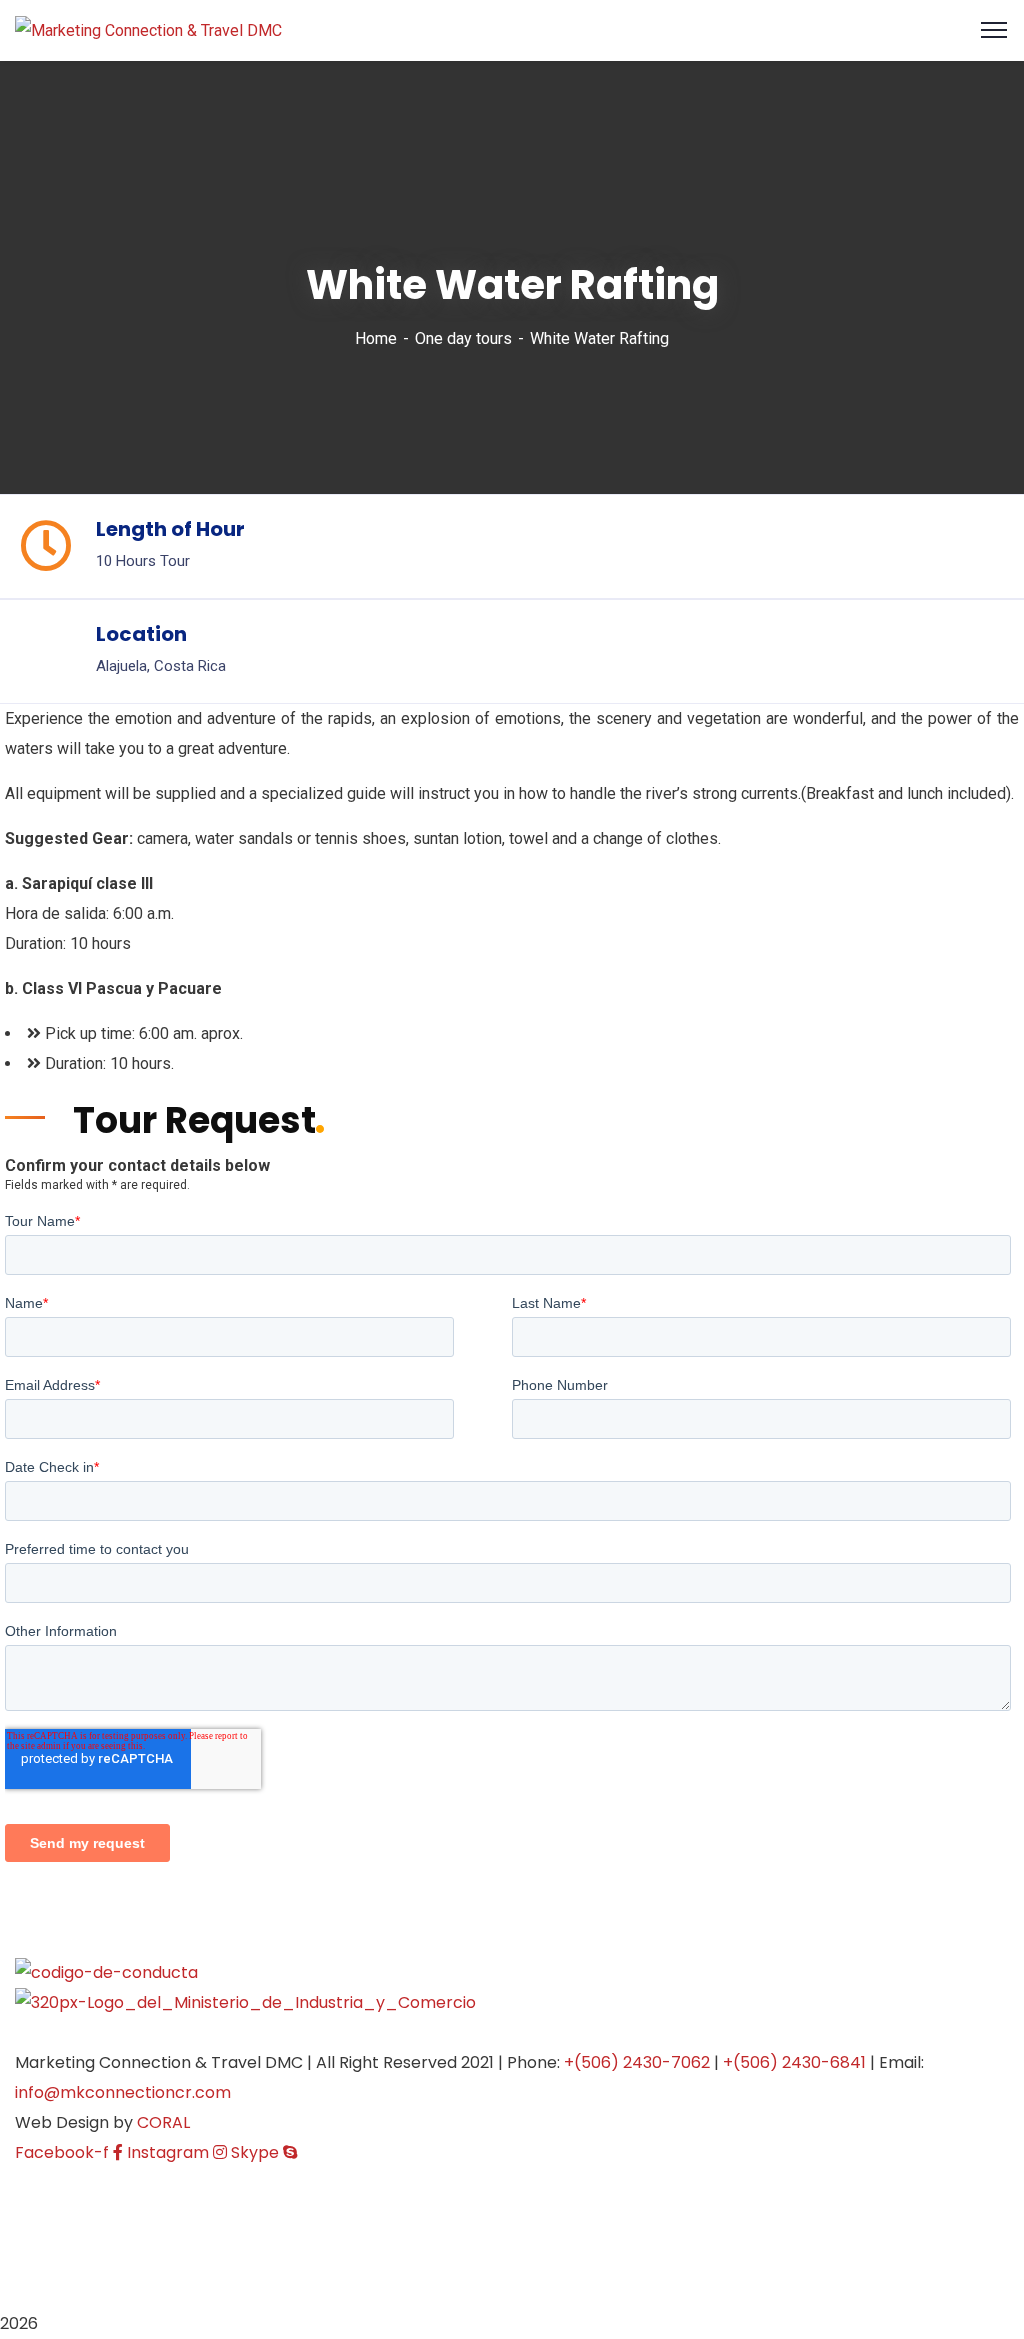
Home (376, 338)
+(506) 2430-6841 (794, 2062)
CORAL (163, 2122)
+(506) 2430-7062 (637, 2062)
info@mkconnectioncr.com (123, 2092)
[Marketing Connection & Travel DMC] (148, 29)
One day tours (463, 338)
